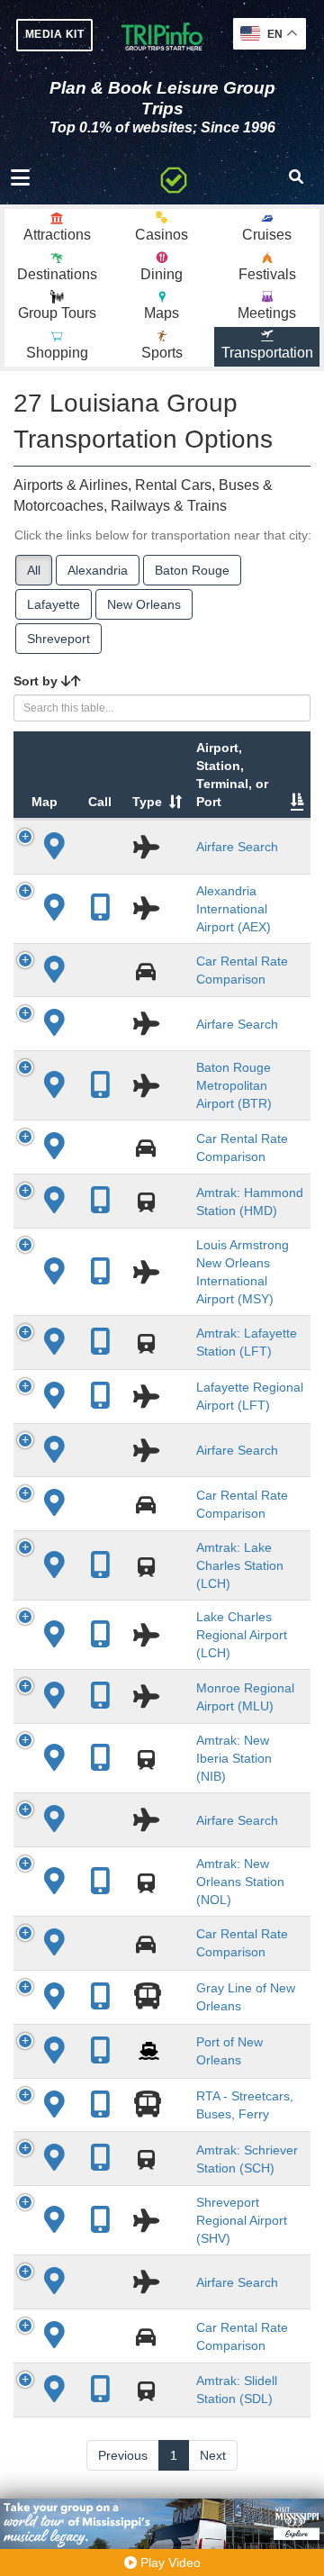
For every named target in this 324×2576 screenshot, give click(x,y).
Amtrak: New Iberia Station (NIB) (234, 1758)
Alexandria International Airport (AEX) (234, 909)
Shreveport (58, 639)
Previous (123, 2455)
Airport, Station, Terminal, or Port (232, 775)
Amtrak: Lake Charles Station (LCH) (240, 1565)
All (34, 570)
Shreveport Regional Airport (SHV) (242, 2220)
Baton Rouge (192, 570)
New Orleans (144, 604)
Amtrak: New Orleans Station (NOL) (240, 1882)
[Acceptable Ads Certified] (174, 177)
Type (147, 802)
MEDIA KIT (54, 34)
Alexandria (98, 570)
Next (213, 2455)
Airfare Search (237, 847)
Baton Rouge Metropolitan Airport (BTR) (234, 1085)
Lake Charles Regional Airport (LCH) (242, 1635)
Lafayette (54, 604)
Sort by (37, 681)
